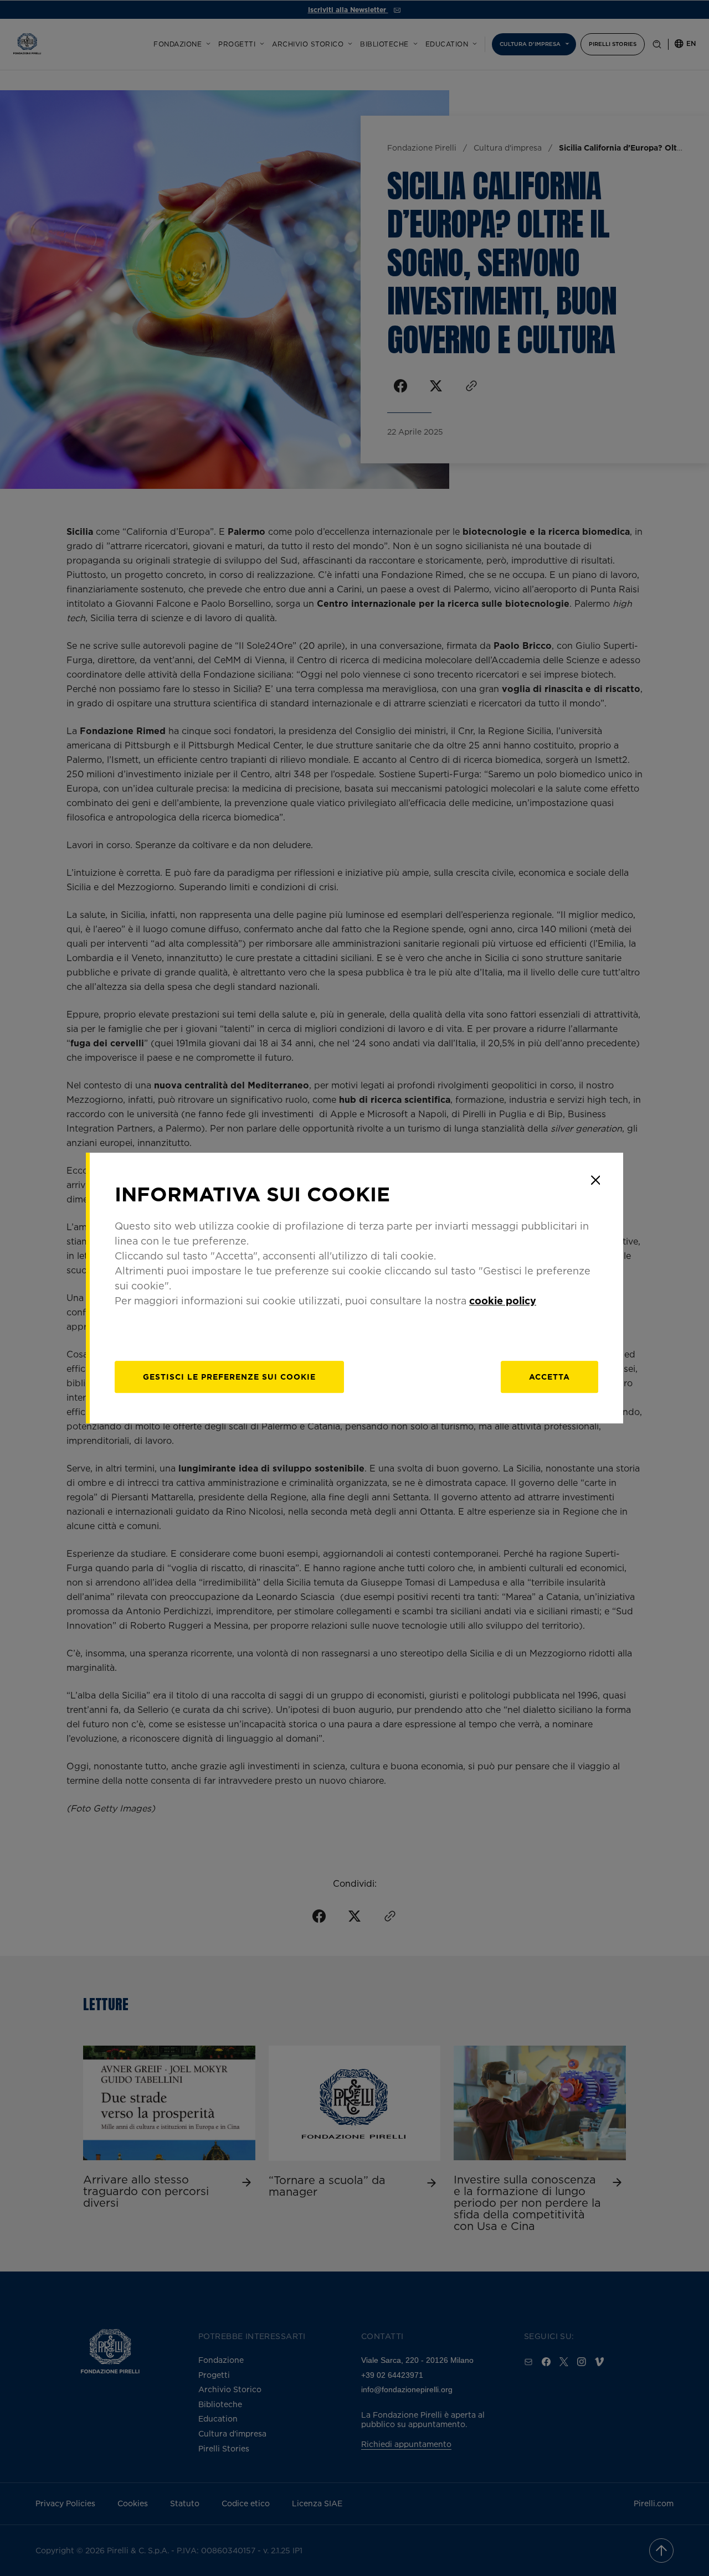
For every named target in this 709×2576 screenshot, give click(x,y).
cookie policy (503, 1300)
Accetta (549, 1377)
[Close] (595, 1180)
